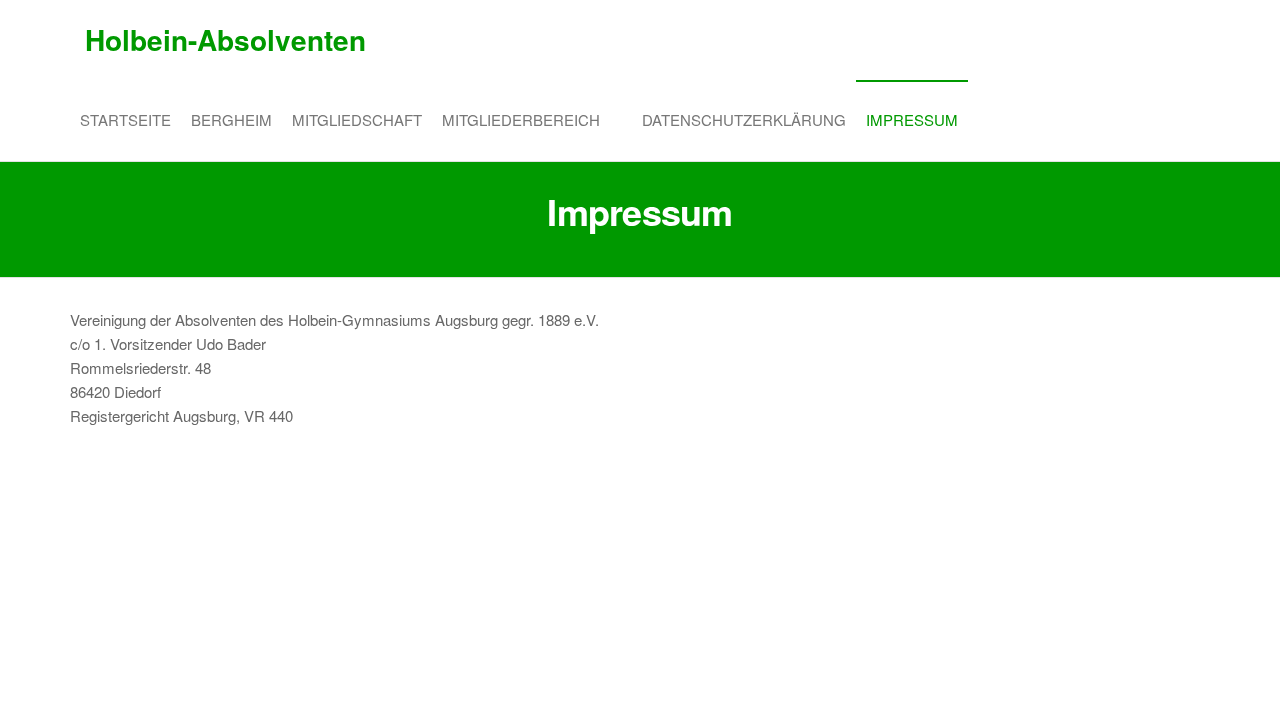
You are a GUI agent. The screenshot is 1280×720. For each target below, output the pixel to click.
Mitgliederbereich (521, 119)
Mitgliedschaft (357, 119)
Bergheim (231, 119)
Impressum (912, 119)
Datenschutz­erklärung (744, 119)
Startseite (125, 119)
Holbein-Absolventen (225, 39)
